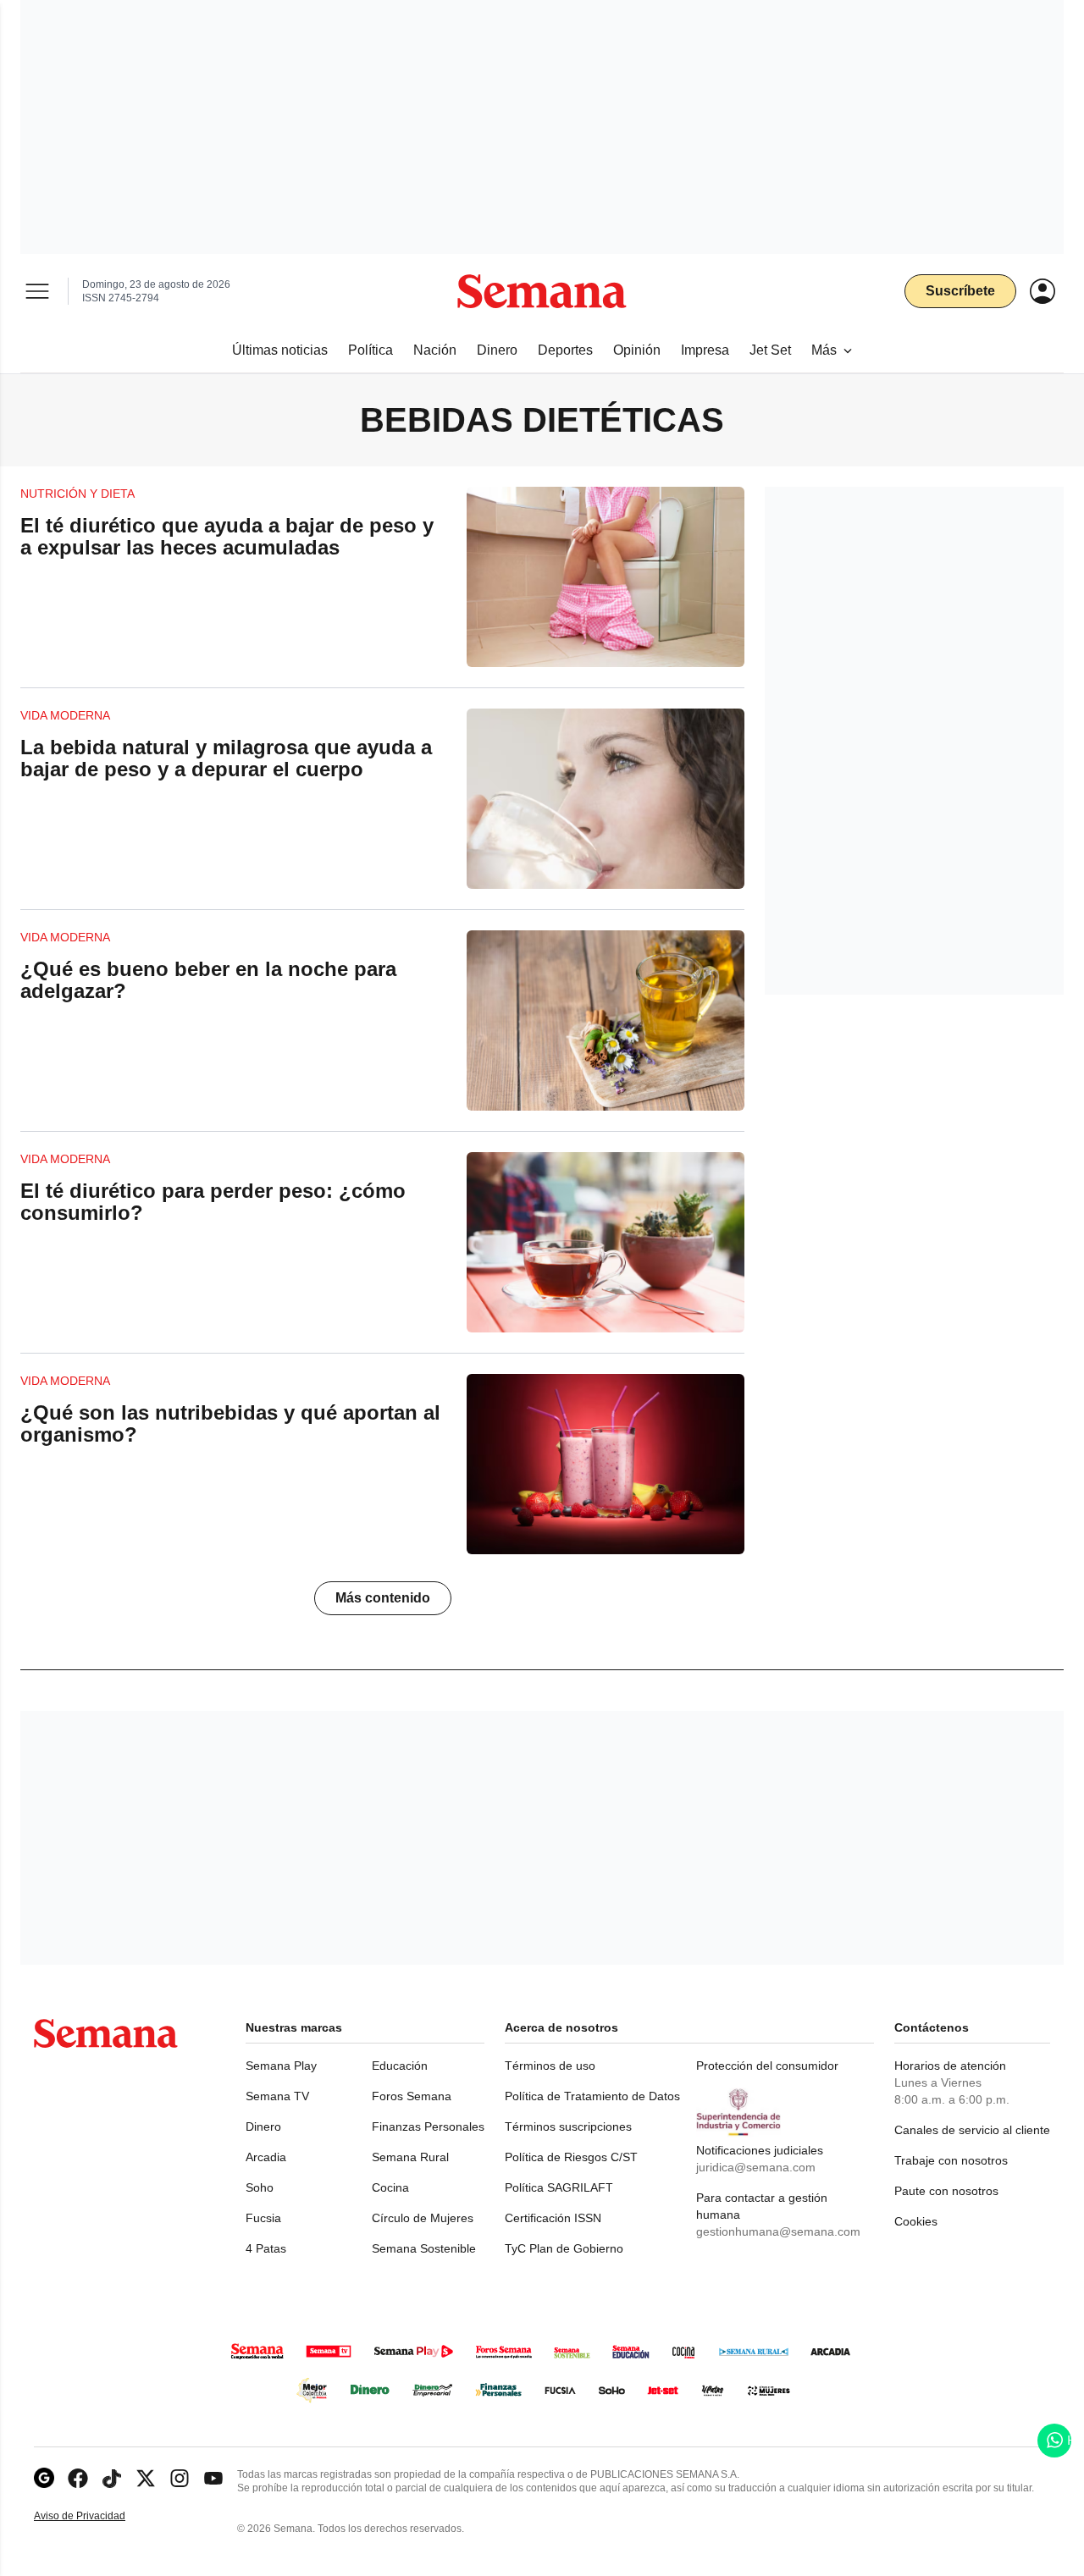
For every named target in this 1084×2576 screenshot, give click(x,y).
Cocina (390, 2187)
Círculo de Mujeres (423, 2218)
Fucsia (263, 2218)
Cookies (916, 2221)
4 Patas (266, 2248)
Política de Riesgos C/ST (571, 2157)
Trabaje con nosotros (951, 2160)
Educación (400, 2066)
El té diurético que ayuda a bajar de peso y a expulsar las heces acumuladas (227, 536)
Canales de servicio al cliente (972, 2130)
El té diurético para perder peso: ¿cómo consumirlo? (213, 1202)
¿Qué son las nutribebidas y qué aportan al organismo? (230, 1423)
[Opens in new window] (78, 2478)
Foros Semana (412, 2096)
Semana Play (281, 2066)
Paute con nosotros (946, 2191)
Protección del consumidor (767, 2066)
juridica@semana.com (756, 2167)
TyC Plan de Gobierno (564, 2248)
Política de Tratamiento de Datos (592, 2096)
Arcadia (266, 2157)
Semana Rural (410, 2157)
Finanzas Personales (428, 2126)
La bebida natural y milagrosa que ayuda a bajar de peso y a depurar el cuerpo (226, 758)
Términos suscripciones (568, 2126)
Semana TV (277, 2096)
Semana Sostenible (424, 2248)
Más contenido (383, 1598)
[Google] (44, 2478)
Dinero (263, 2126)
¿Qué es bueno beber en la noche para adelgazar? (208, 980)
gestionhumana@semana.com (778, 2231)
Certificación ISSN (553, 2218)
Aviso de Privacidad (97, 2516)
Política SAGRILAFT (559, 2187)
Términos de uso (550, 2066)
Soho (260, 2187)
